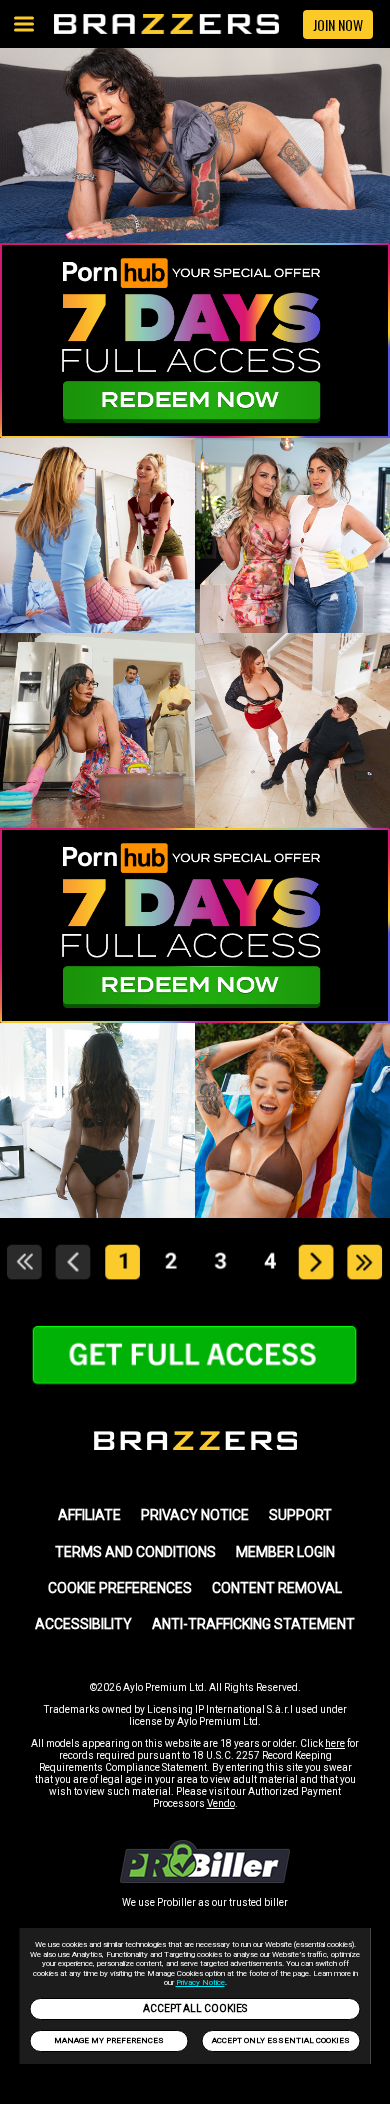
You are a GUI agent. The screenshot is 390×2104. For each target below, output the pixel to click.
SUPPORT (300, 1515)
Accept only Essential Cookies (281, 2040)
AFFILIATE (89, 1515)
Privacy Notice (200, 1982)
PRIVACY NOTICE (195, 1515)
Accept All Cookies (195, 2008)
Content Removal (277, 1588)
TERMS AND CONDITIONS (135, 1552)
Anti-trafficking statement (253, 1624)
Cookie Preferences (120, 1588)
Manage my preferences (109, 2040)
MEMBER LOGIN (285, 1552)
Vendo (221, 1803)
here (335, 1743)
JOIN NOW (338, 24)
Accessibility (83, 1624)
